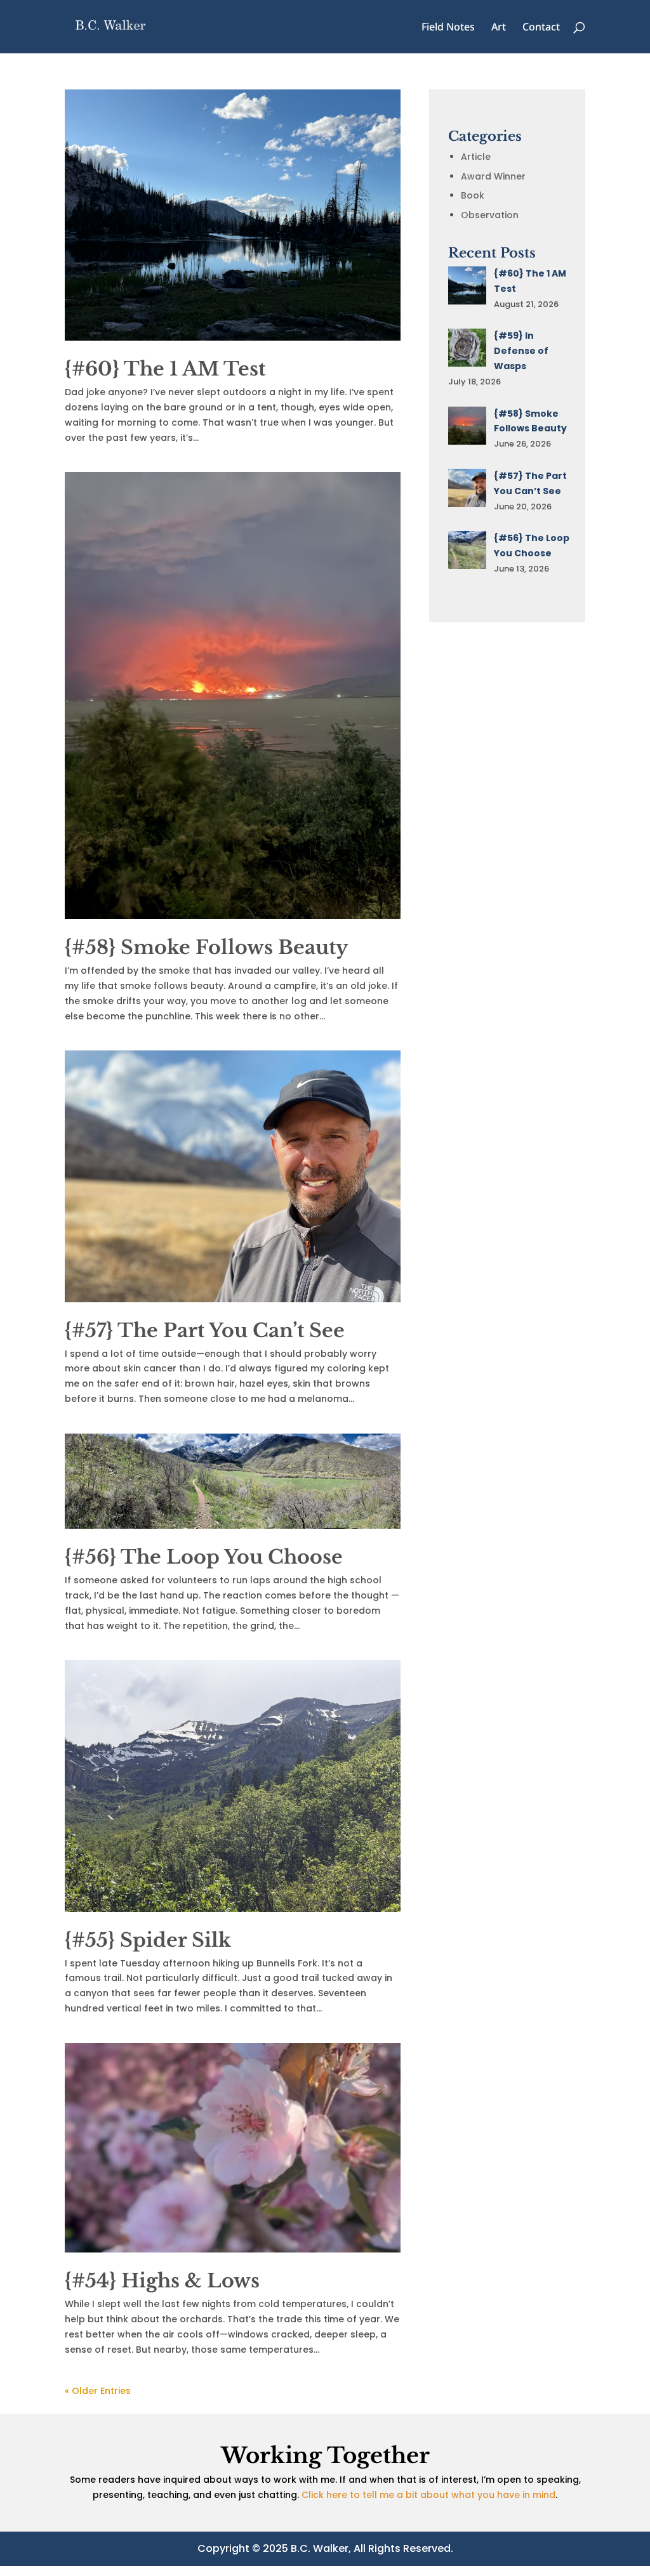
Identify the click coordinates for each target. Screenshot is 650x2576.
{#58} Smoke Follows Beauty (206, 947)
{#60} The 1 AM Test (165, 369)
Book (473, 195)
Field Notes (448, 28)
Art (499, 28)
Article (476, 157)
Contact (541, 28)
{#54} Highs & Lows (162, 2281)
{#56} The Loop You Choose (204, 1557)
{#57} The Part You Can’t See (205, 1330)
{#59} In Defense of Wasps (521, 351)
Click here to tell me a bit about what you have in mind (428, 2495)
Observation (490, 215)
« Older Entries (98, 2391)
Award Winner (493, 176)
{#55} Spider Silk (148, 1940)
